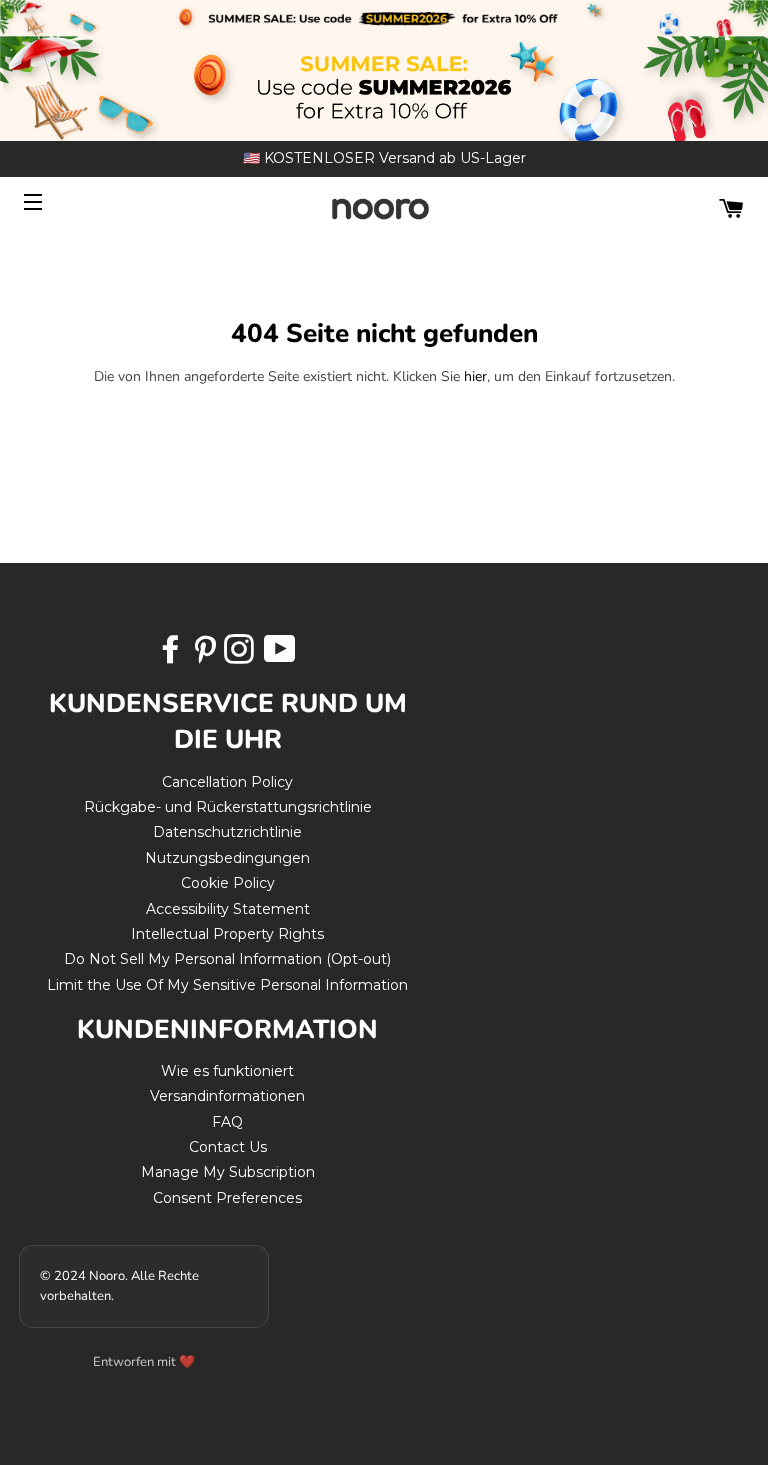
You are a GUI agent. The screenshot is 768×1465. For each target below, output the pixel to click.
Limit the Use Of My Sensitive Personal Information (227, 985)
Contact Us (228, 1147)
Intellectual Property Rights (227, 934)
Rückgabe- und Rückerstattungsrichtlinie (228, 807)
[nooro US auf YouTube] (279, 656)
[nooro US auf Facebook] (173, 656)
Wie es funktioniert (227, 1071)
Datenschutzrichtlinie (227, 832)
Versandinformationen (227, 1096)
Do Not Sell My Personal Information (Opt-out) (227, 959)
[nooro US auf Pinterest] (207, 656)
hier (475, 376)
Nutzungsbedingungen (227, 858)
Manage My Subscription (228, 1172)
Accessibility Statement (228, 909)
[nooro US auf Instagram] (241, 656)
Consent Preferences (227, 1198)
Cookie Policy (228, 883)
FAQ (227, 1122)
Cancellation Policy (227, 782)
